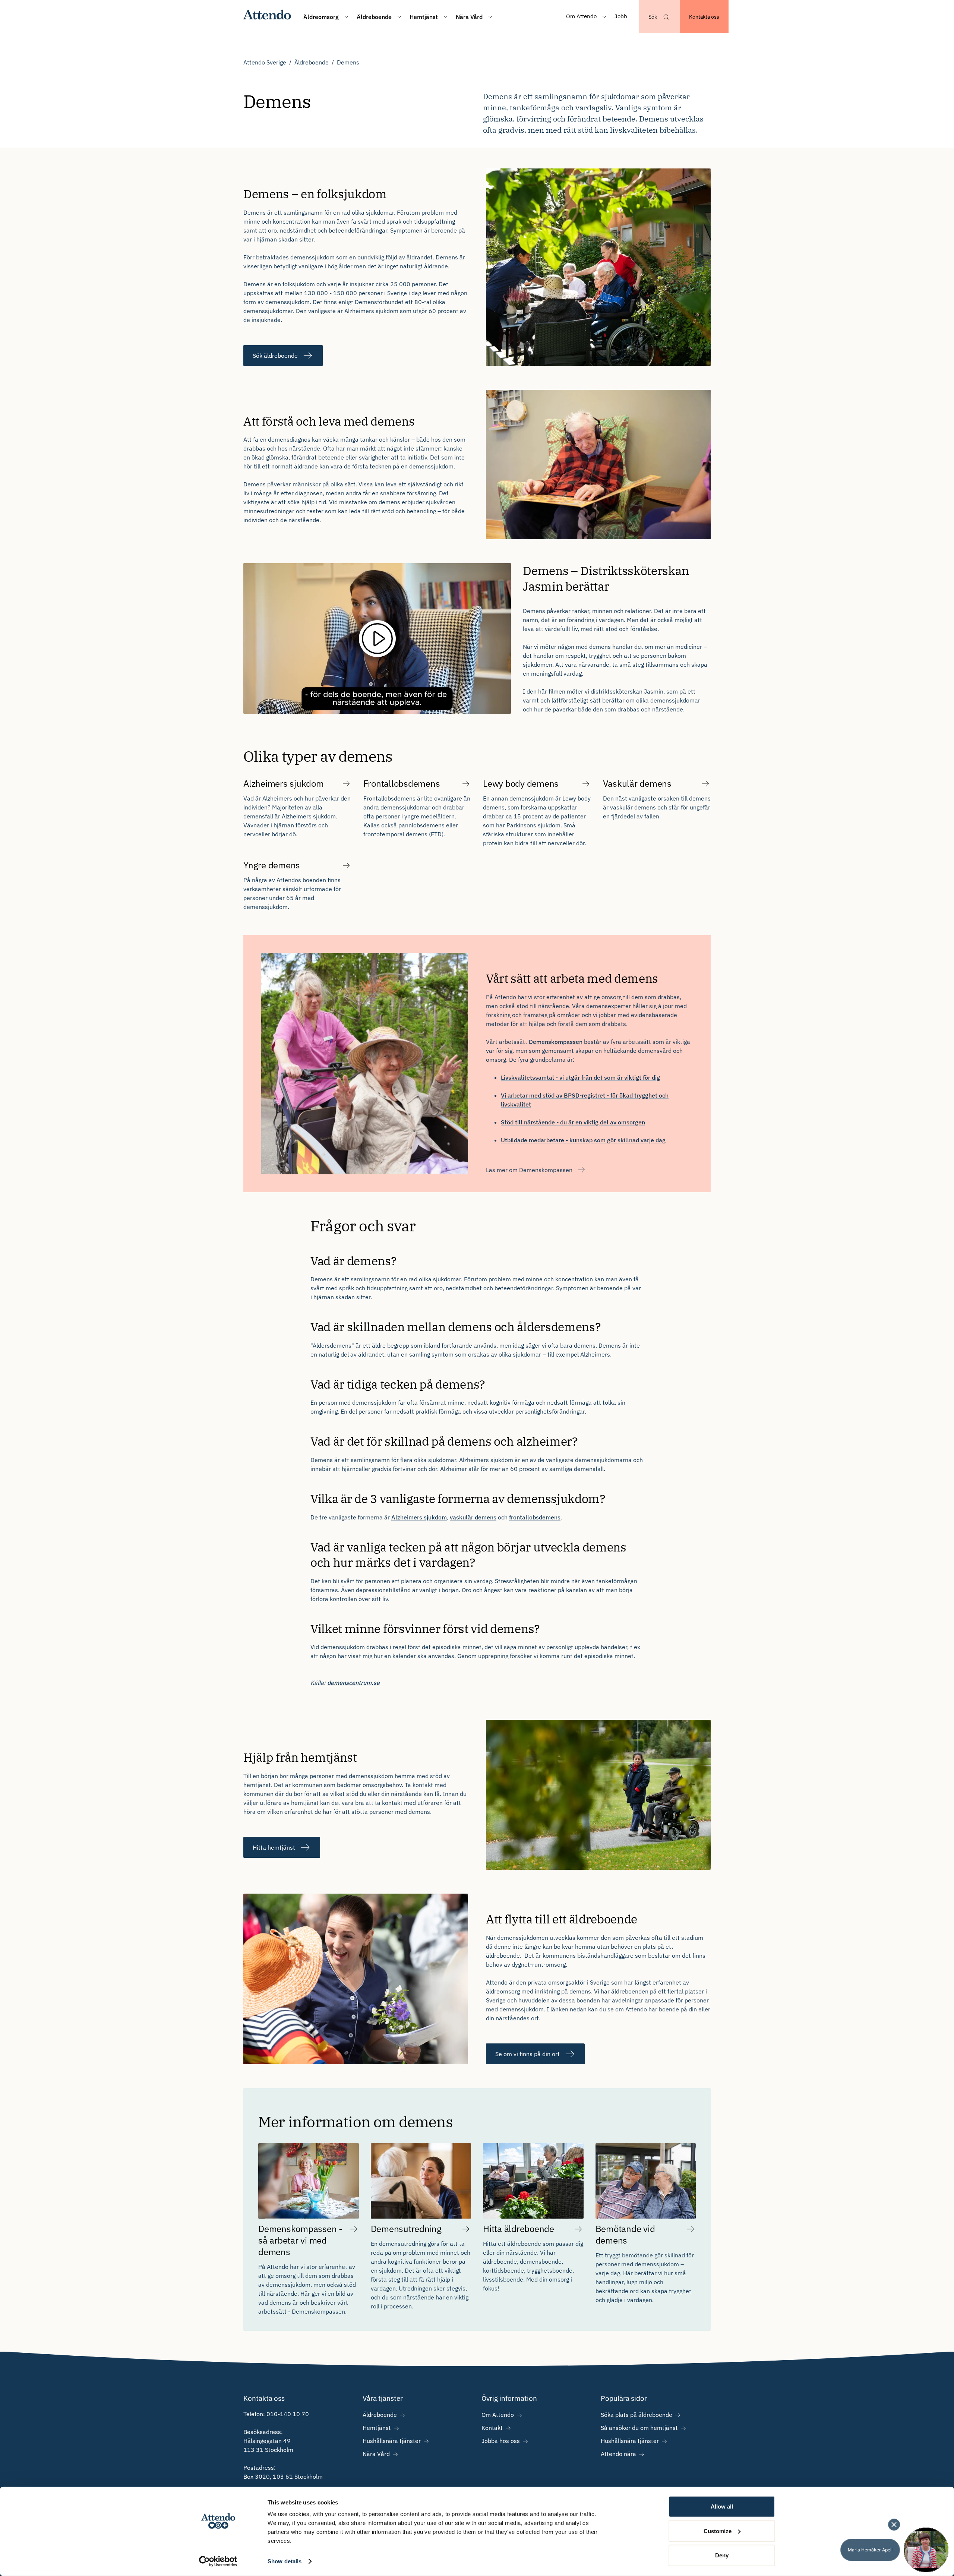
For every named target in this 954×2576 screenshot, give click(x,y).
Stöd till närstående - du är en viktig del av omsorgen (573, 1122)
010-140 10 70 (288, 2414)
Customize (718, 2531)
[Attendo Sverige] (267, 17)
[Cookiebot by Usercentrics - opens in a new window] (218, 2561)
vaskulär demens (473, 1517)
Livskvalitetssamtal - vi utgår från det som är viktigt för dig (580, 1077)
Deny (722, 2555)
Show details (285, 2561)
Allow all (722, 2506)
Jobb (621, 16)
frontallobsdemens (535, 1517)
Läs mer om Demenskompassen (529, 1170)
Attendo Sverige (265, 62)
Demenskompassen (556, 1042)
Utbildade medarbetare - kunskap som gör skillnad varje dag (583, 1140)
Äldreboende (312, 62)
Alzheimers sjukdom (419, 1517)
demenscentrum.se (353, 1683)
